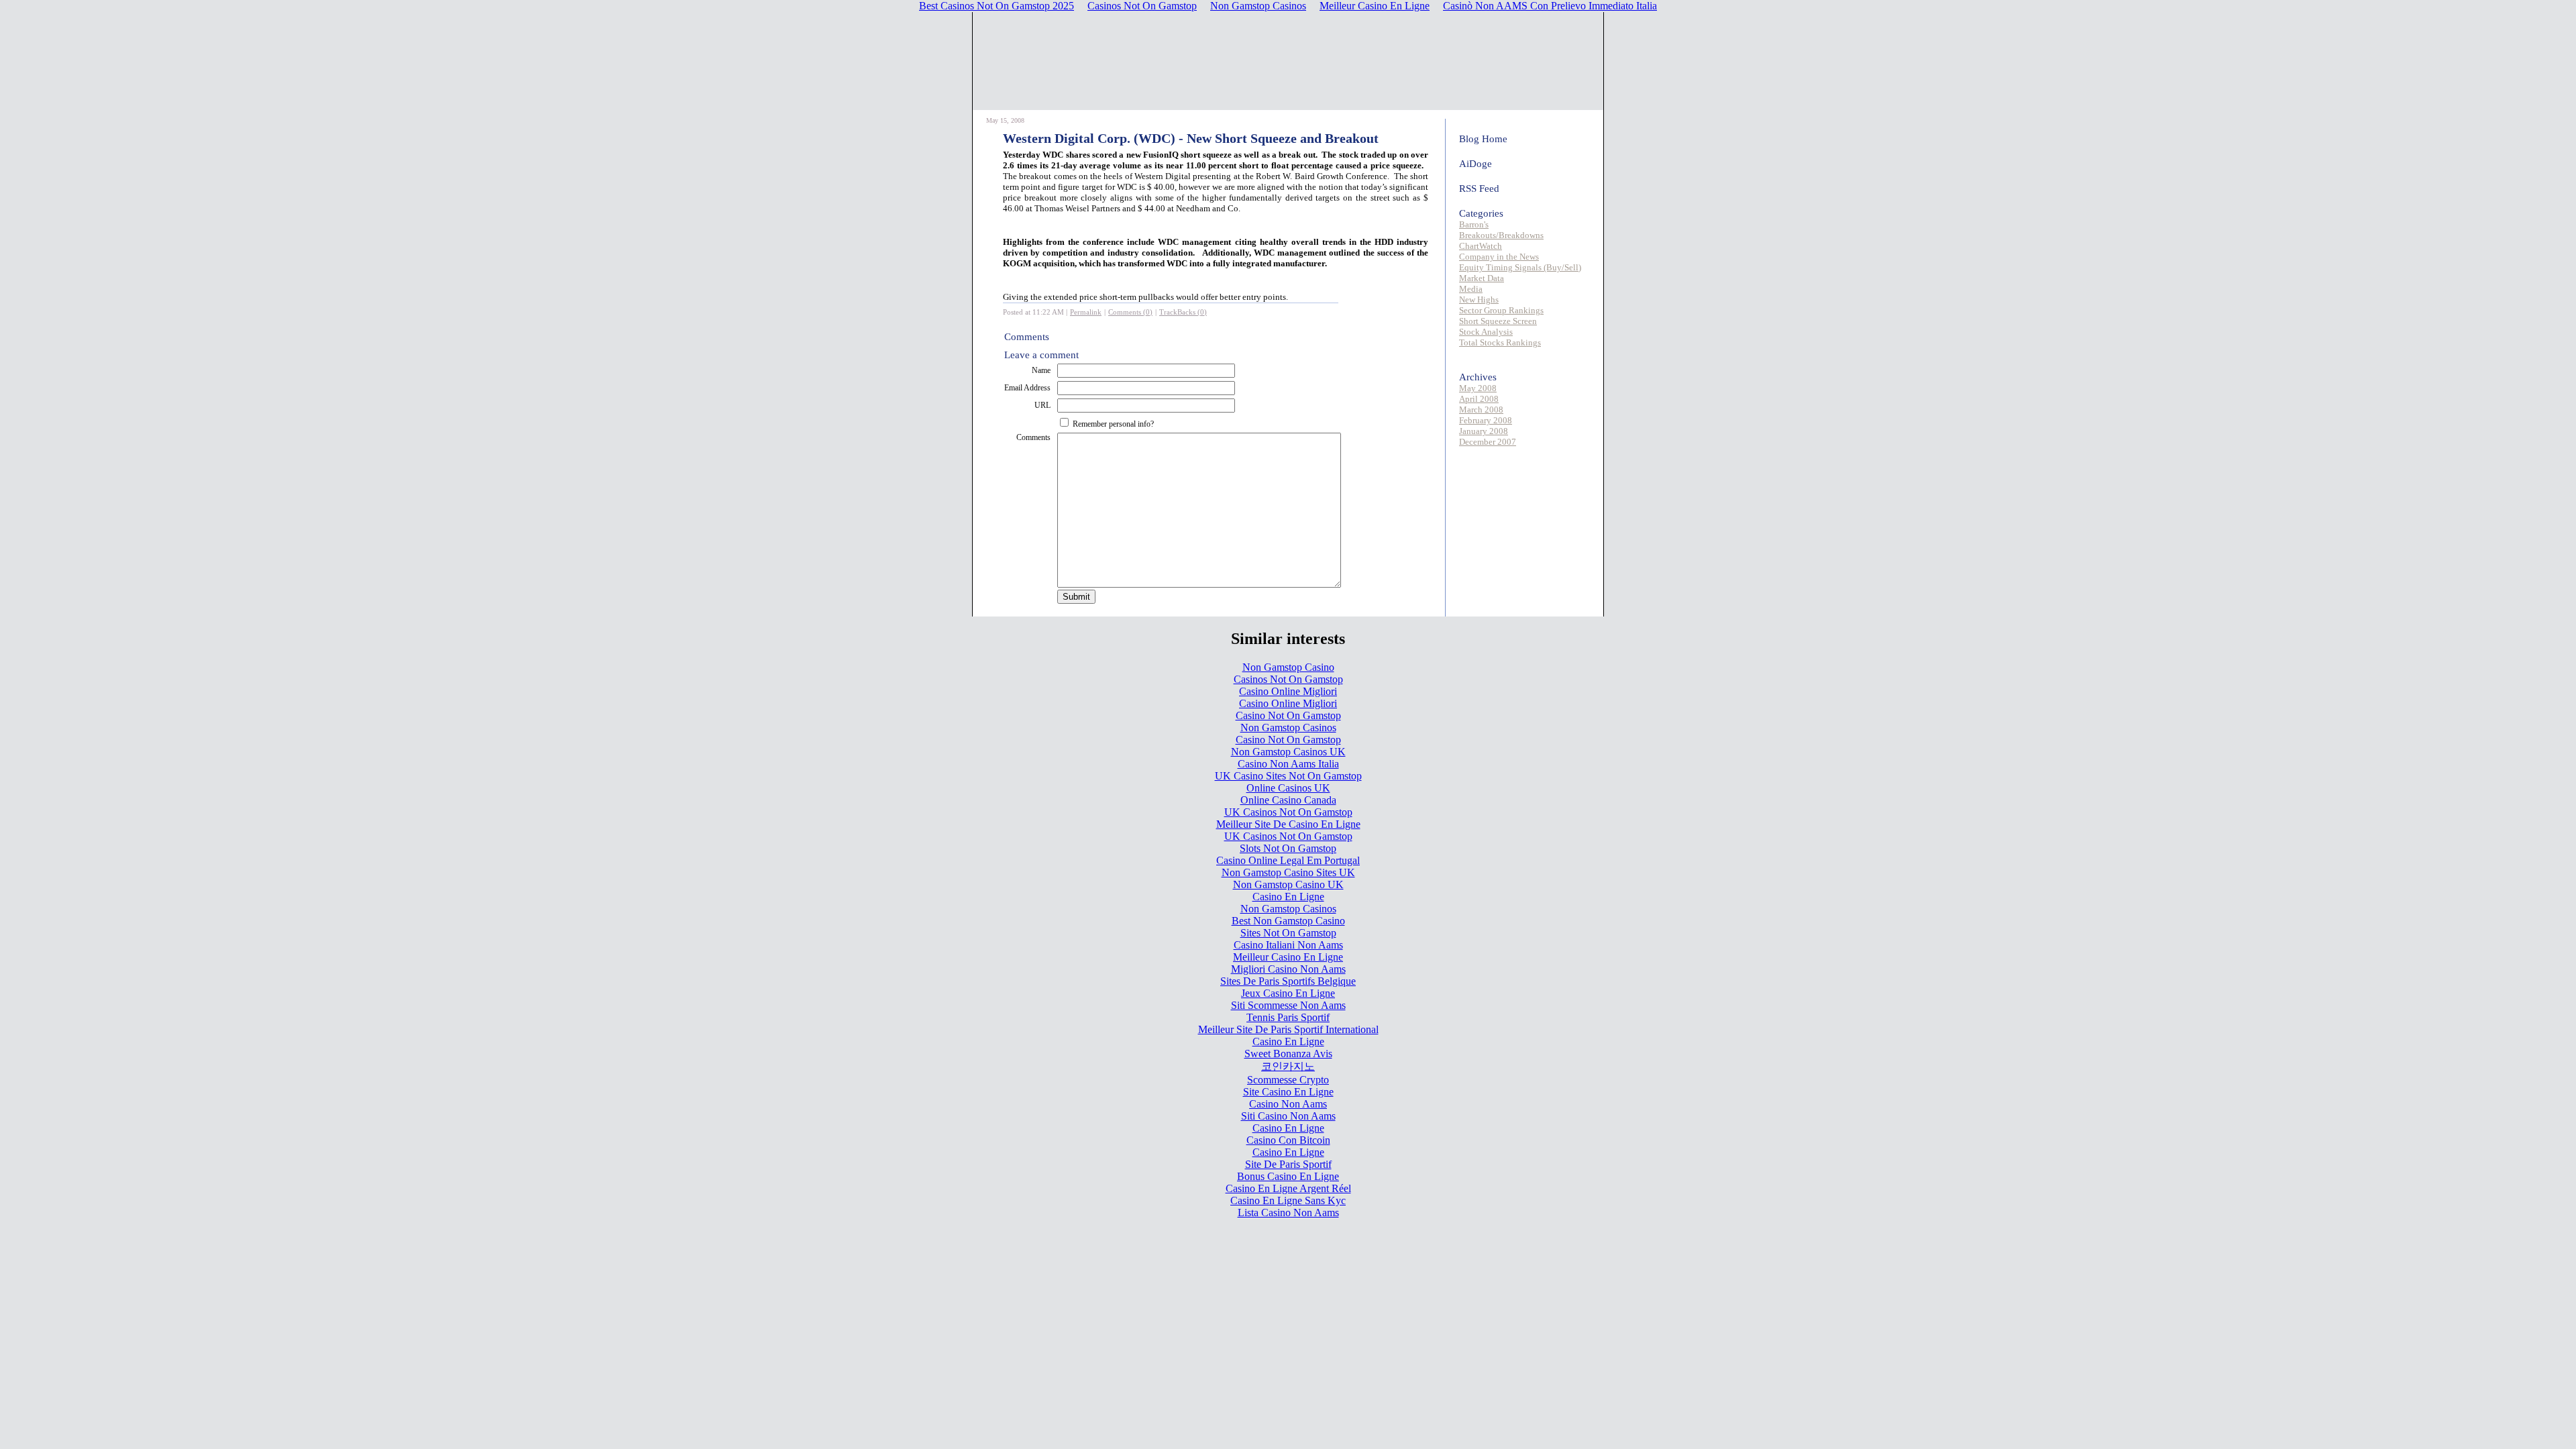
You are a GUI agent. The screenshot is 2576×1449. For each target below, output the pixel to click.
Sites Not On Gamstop (1288, 933)
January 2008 (1484, 431)
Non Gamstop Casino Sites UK (1288, 872)
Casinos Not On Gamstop (1288, 679)
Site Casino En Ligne (1288, 1092)
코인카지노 (1288, 1066)
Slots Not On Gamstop (1288, 848)
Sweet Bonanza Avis (1288, 1054)
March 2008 (1481, 410)
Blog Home (1483, 139)
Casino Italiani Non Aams (1288, 945)
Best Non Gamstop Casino (1288, 921)
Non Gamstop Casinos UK (1288, 752)
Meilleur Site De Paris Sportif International (1288, 1029)
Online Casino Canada (1288, 800)
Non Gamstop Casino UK (1288, 884)
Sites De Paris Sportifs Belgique (1288, 981)
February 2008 (1486, 420)
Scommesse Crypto (1288, 1080)
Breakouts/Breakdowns (1501, 235)
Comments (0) (1130, 312)
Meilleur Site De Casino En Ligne (1288, 824)
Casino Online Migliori (1288, 691)
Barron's (1474, 224)
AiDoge (1475, 164)
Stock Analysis (1486, 332)
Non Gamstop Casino (1288, 667)
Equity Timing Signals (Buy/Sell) (1520, 267)
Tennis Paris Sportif (1288, 1017)
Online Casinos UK (1288, 788)
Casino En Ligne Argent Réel (1288, 1188)
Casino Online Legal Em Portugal (1288, 860)
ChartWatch (1481, 246)
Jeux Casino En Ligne (1288, 993)
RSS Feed (1479, 189)
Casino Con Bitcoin (1288, 1140)
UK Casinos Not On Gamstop (1288, 812)
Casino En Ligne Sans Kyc (1288, 1200)
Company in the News (1499, 257)
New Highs (1479, 300)
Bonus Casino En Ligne (1288, 1176)
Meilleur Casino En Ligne (1288, 957)
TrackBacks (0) (1183, 312)
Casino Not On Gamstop (1288, 715)
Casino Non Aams (1288, 1104)
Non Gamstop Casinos (1288, 728)
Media (1471, 289)
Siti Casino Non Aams (1288, 1116)
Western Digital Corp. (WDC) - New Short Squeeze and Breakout (1191, 138)
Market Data (1482, 278)
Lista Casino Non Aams (1288, 1213)
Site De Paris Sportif (1288, 1164)
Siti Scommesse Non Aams (1288, 1005)
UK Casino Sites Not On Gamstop (1288, 776)
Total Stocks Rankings (1500, 342)
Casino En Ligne (1288, 897)
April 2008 (1479, 399)
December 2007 (1488, 442)
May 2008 (1478, 388)
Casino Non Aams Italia (1288, 764)
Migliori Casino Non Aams (1288, 969)
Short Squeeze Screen (1498, 321)
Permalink (1086, 312)
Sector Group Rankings (1501, 310)
